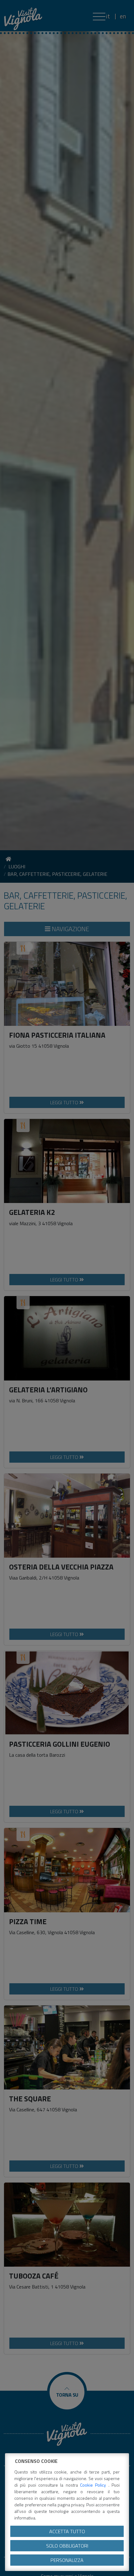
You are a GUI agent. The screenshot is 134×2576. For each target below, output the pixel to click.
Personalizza (67, 2560)
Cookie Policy (94, 2485)
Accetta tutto (67, 2531)
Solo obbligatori (67, 2546)
